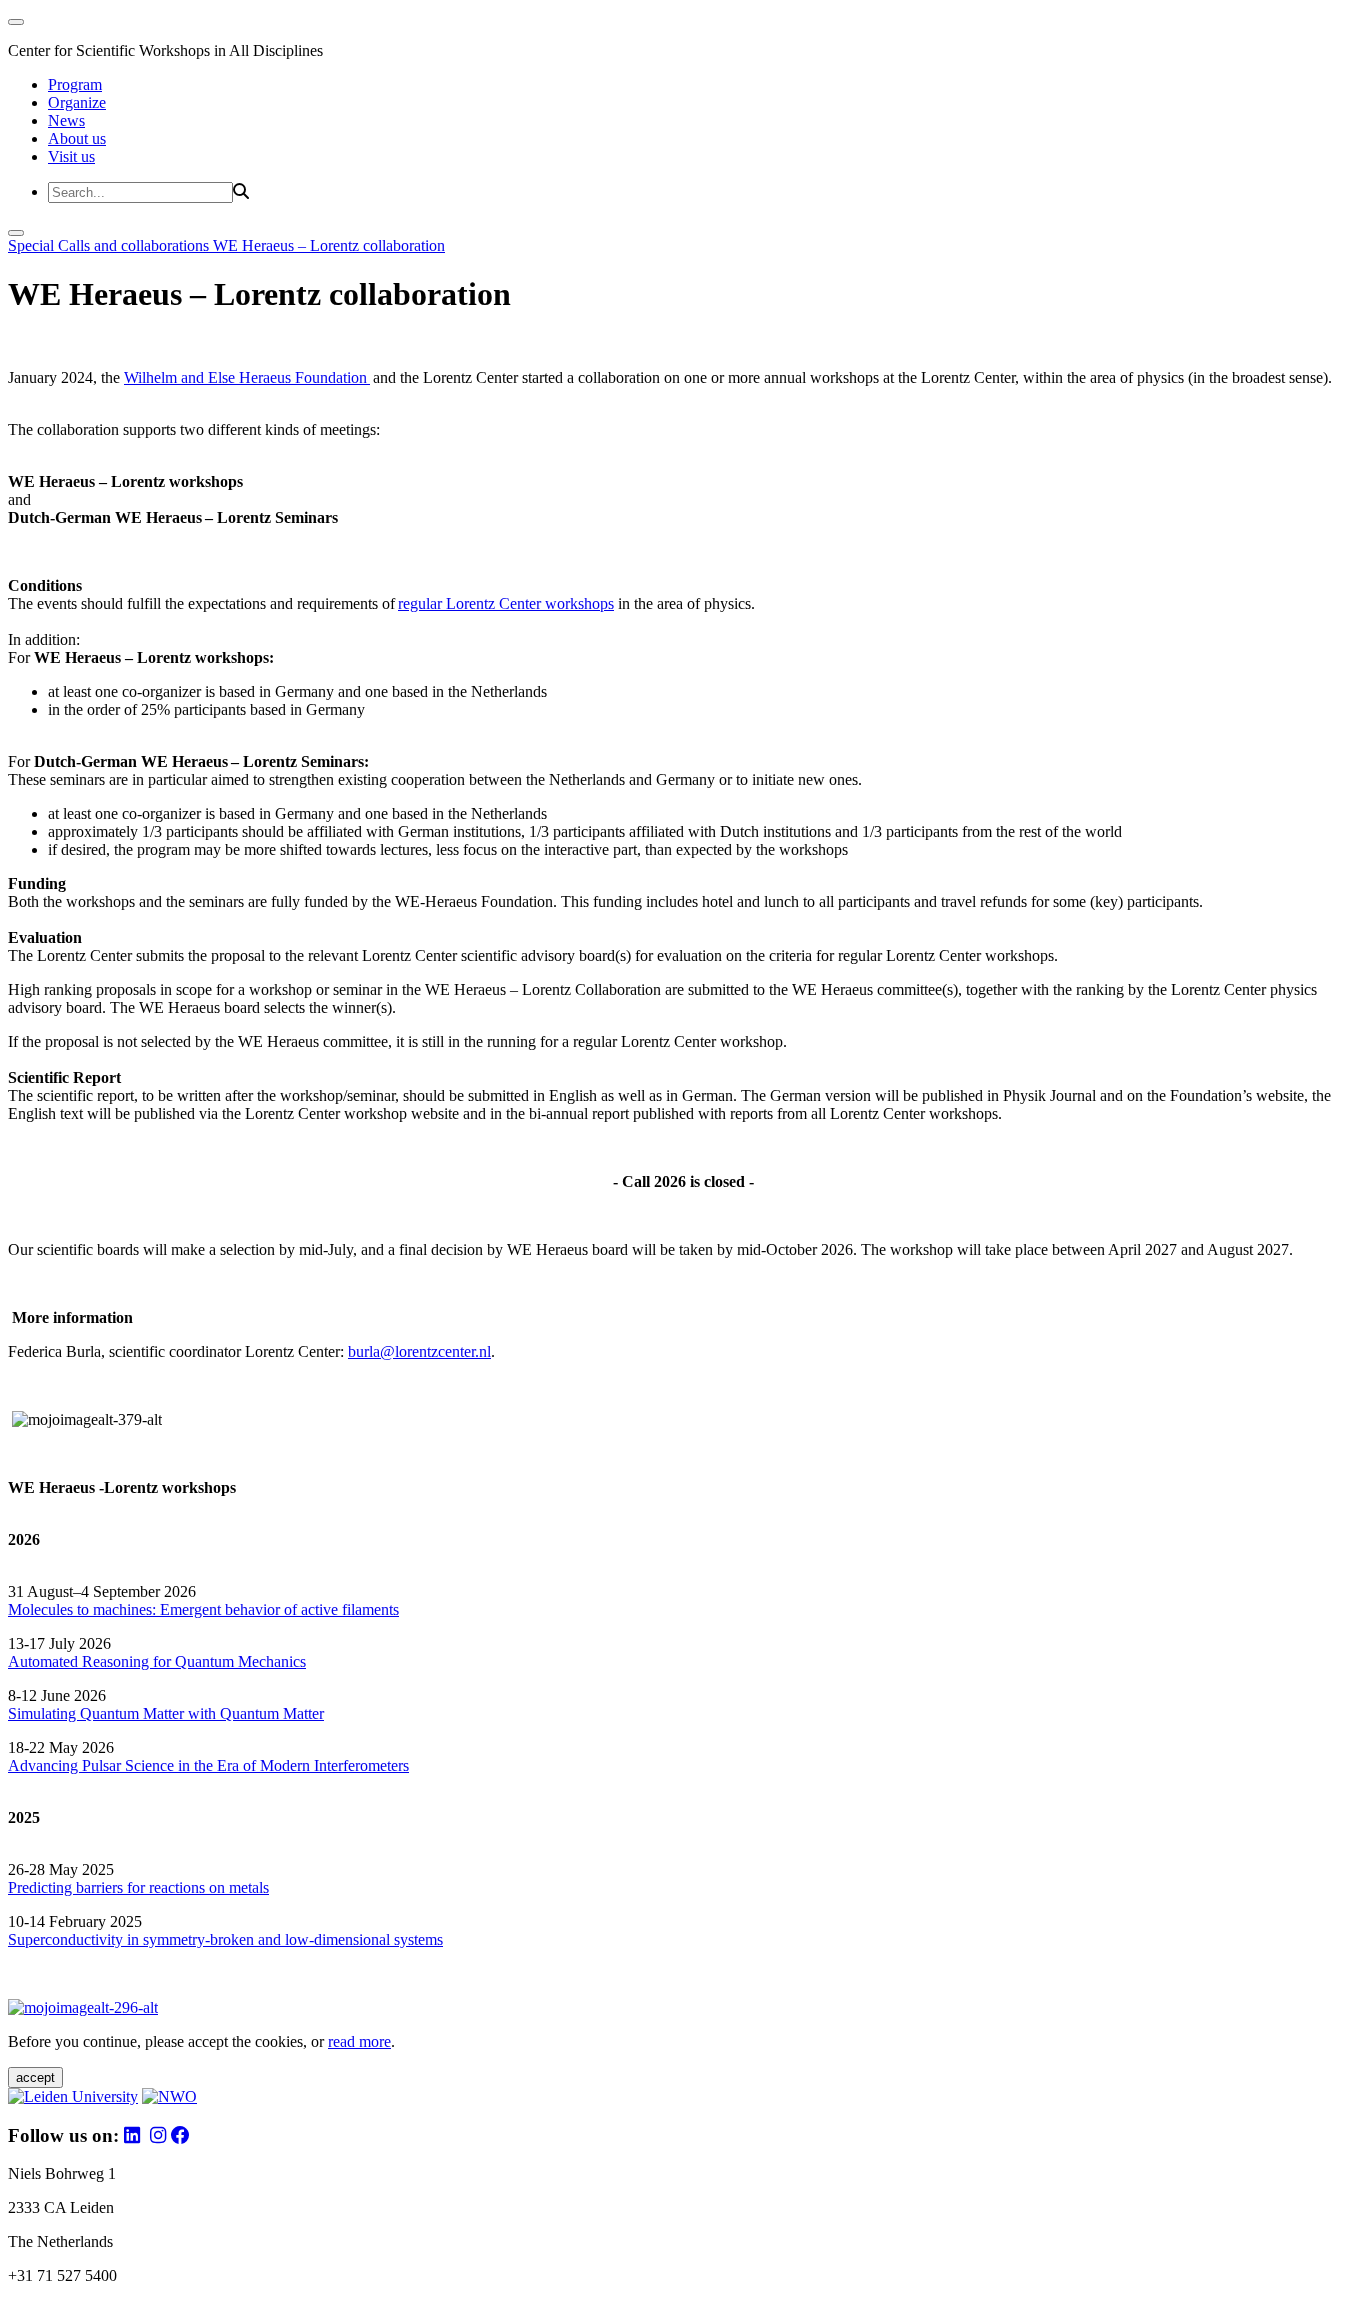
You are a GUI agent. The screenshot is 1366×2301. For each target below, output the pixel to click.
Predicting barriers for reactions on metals (138, 1887)
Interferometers (361, 1765)
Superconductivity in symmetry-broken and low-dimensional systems (225, 1939)
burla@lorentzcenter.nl (419, 1351)
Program (75, 84)
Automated (43, 1661)
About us (77, 138)
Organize (77, 102)
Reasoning (115, 1661)
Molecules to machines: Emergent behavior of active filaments (203, 1609)
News (66, 120)
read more (359, 2041)
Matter (303, 1713)
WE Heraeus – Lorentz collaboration (329, 245)
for (162, 1661)
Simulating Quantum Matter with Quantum (145, 1713)
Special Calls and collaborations (110, 245)
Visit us (71, 156)
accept (35, 2077)
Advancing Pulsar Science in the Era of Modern (161, 1765)
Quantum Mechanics (238, 1661)
